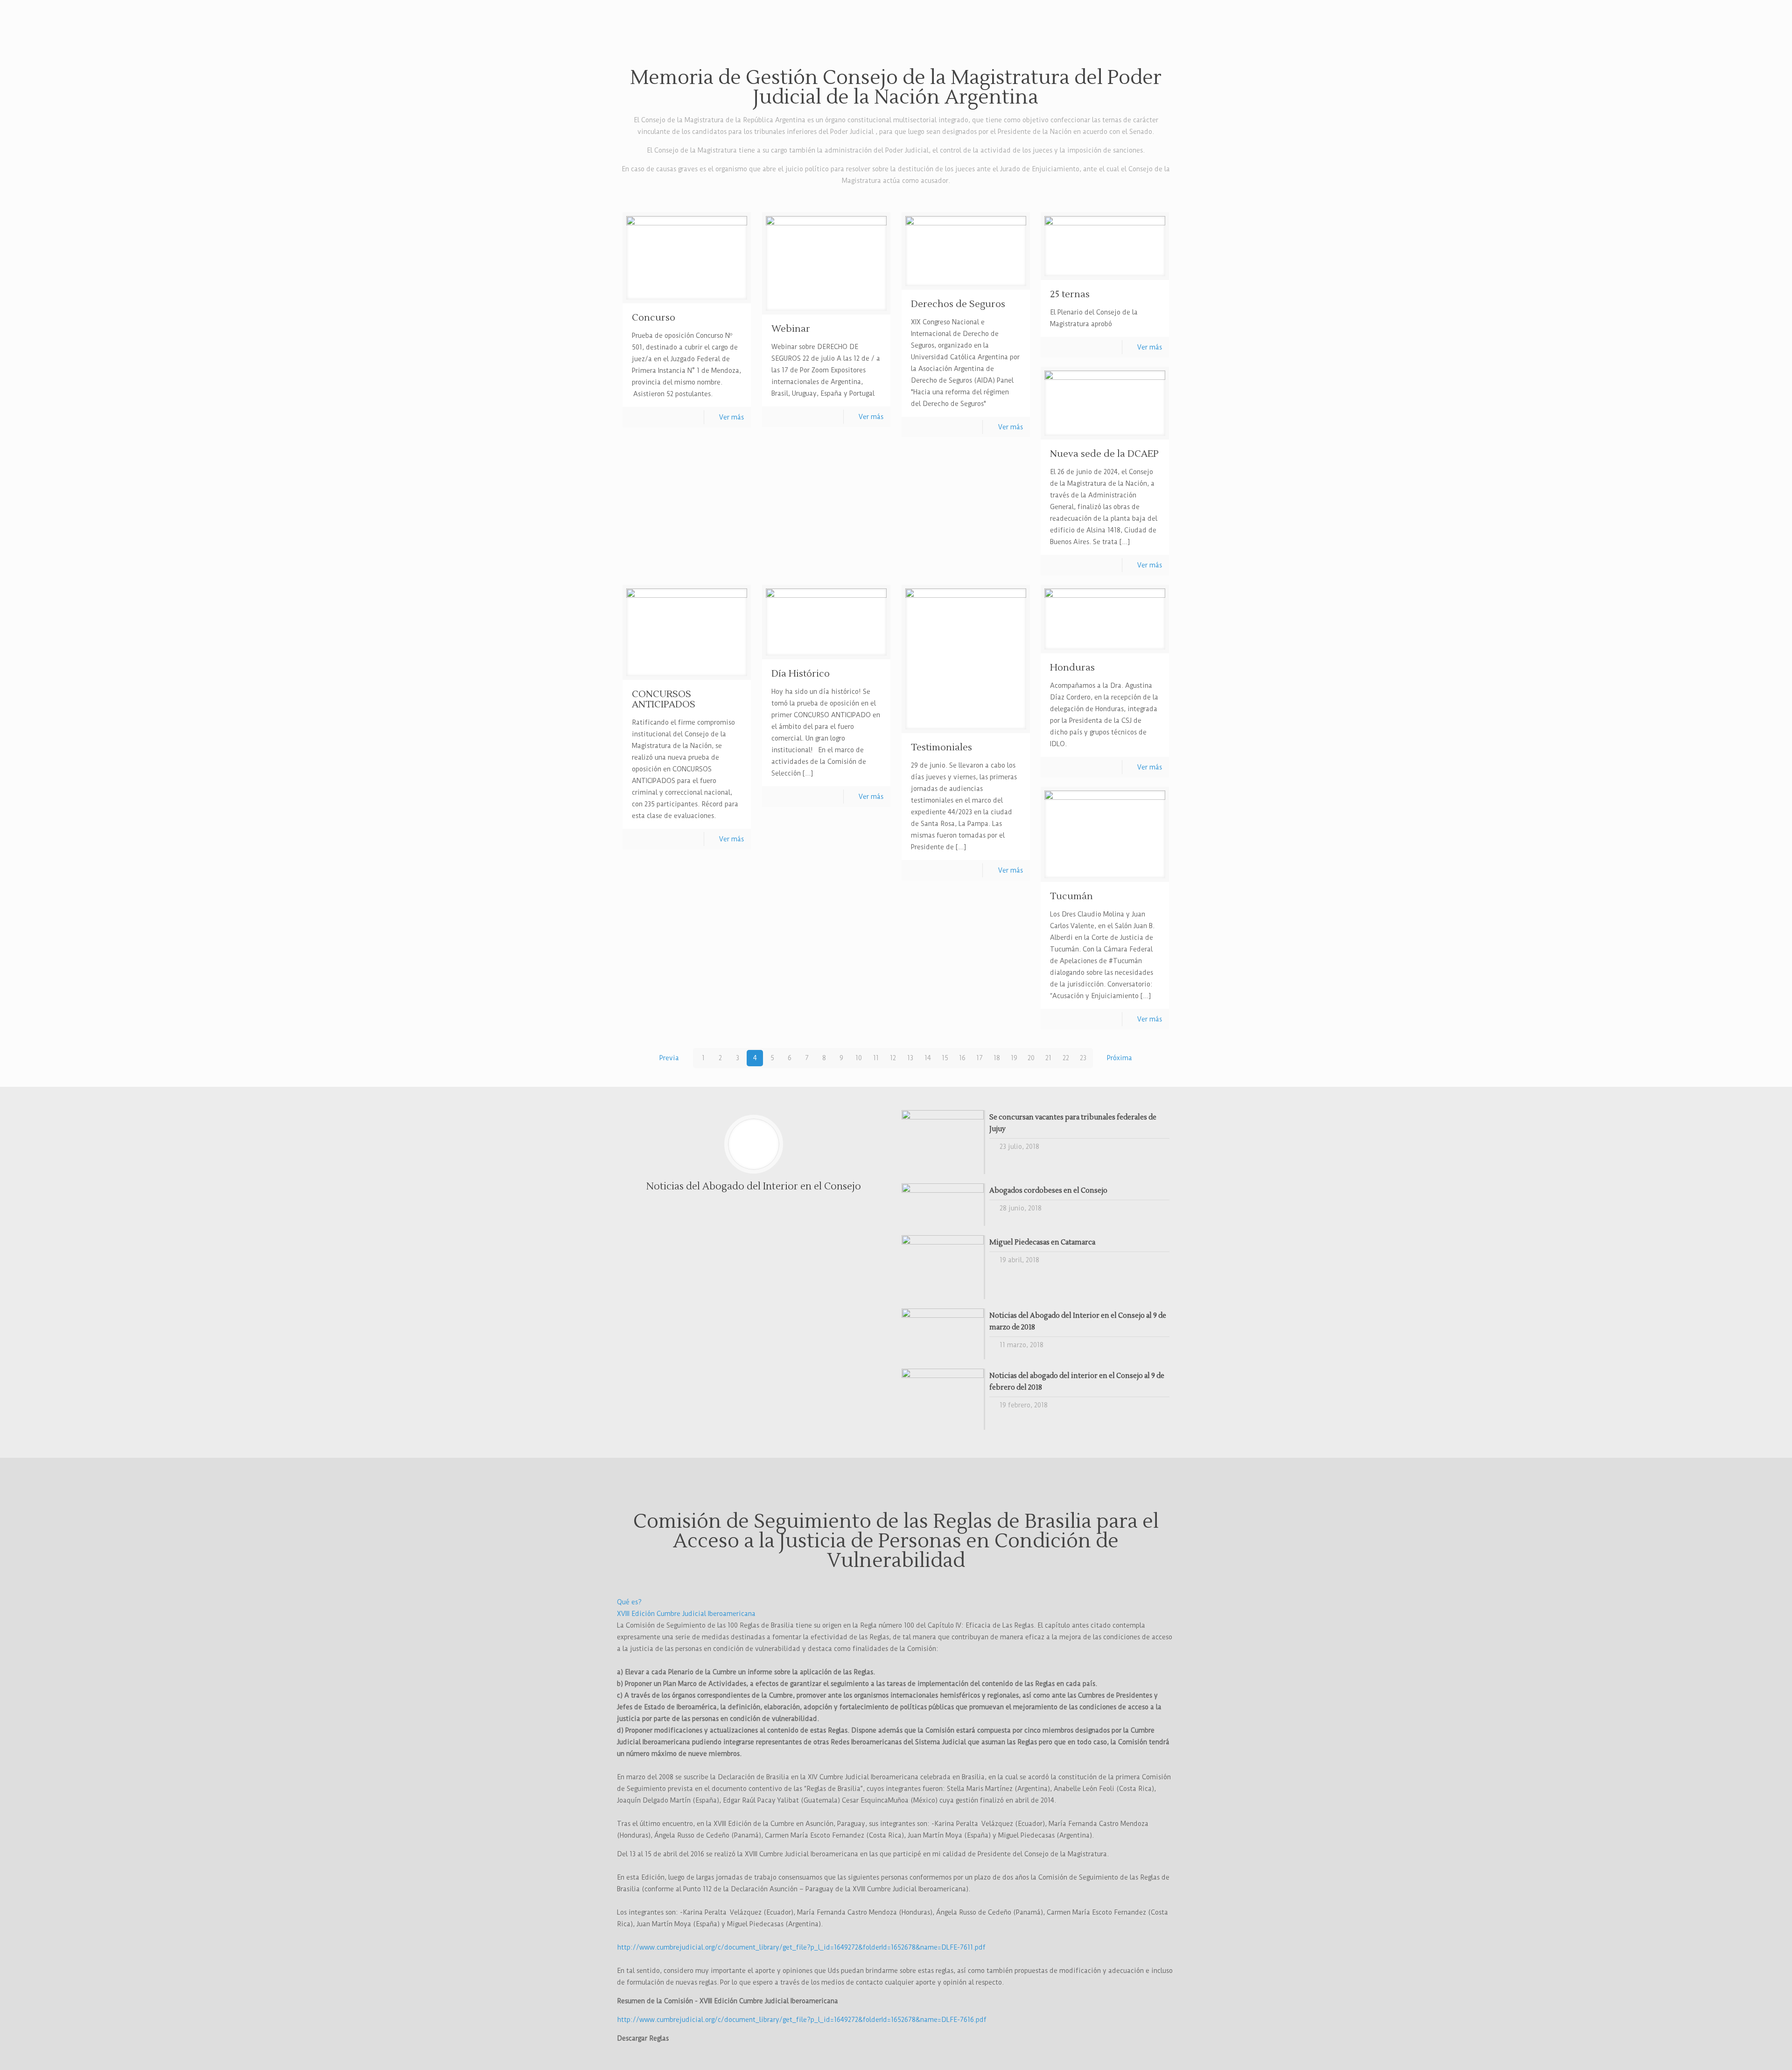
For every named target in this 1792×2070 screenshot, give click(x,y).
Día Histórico (801, 674)
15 (945, 1058)
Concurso (654, 318)
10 (859, 1058)
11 (876, 1058)
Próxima (1120, 1058)
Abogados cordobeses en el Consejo (1048, 1191)
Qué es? (629, 1602)
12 (893, 1058)
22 (1066, 1058)
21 (1048, 1058)
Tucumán (1071, 896)
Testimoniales (941, 748)
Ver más (731, 417)
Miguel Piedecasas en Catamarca (1042, 1242)
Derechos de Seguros (958, 304)
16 (962, 1058)
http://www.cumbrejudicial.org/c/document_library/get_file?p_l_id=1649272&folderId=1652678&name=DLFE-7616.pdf (802, 2020)
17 (980, 1058)
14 (928, 1058)
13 (910, 1058)
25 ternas (1070, 294)
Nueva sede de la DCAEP (1104, 454)
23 (1083, 1058)
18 (997, 1058)
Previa (669, 1058)
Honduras (1072, 668)
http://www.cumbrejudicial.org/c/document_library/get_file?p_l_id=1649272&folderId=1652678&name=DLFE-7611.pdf (801, 1947)
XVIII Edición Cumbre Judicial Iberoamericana (686, 1614)
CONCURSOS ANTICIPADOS (664, 699)
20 (1031, 1058)
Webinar (791, 329)
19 (1014, 1058)
